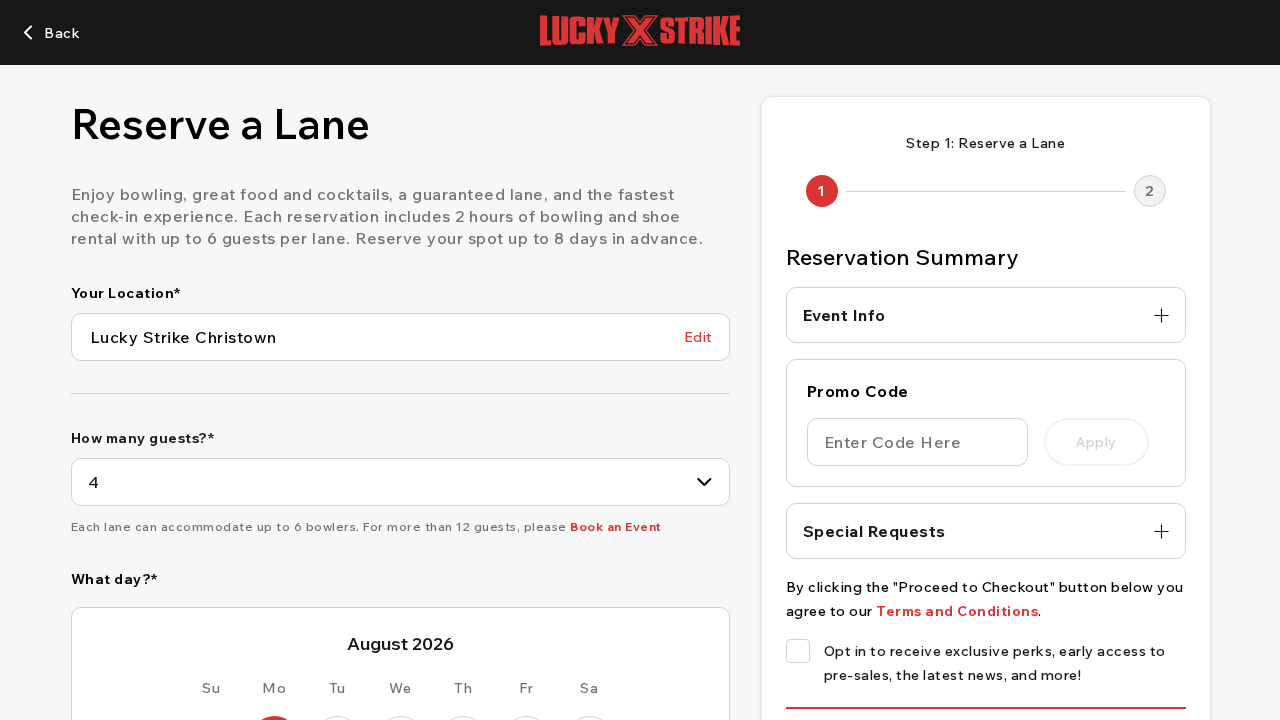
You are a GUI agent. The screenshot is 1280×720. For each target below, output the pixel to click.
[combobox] (400, 482)
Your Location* (126, 293)
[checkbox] (798, 651)
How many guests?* (143, 438)
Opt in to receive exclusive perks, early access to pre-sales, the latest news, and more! (995, 663)
